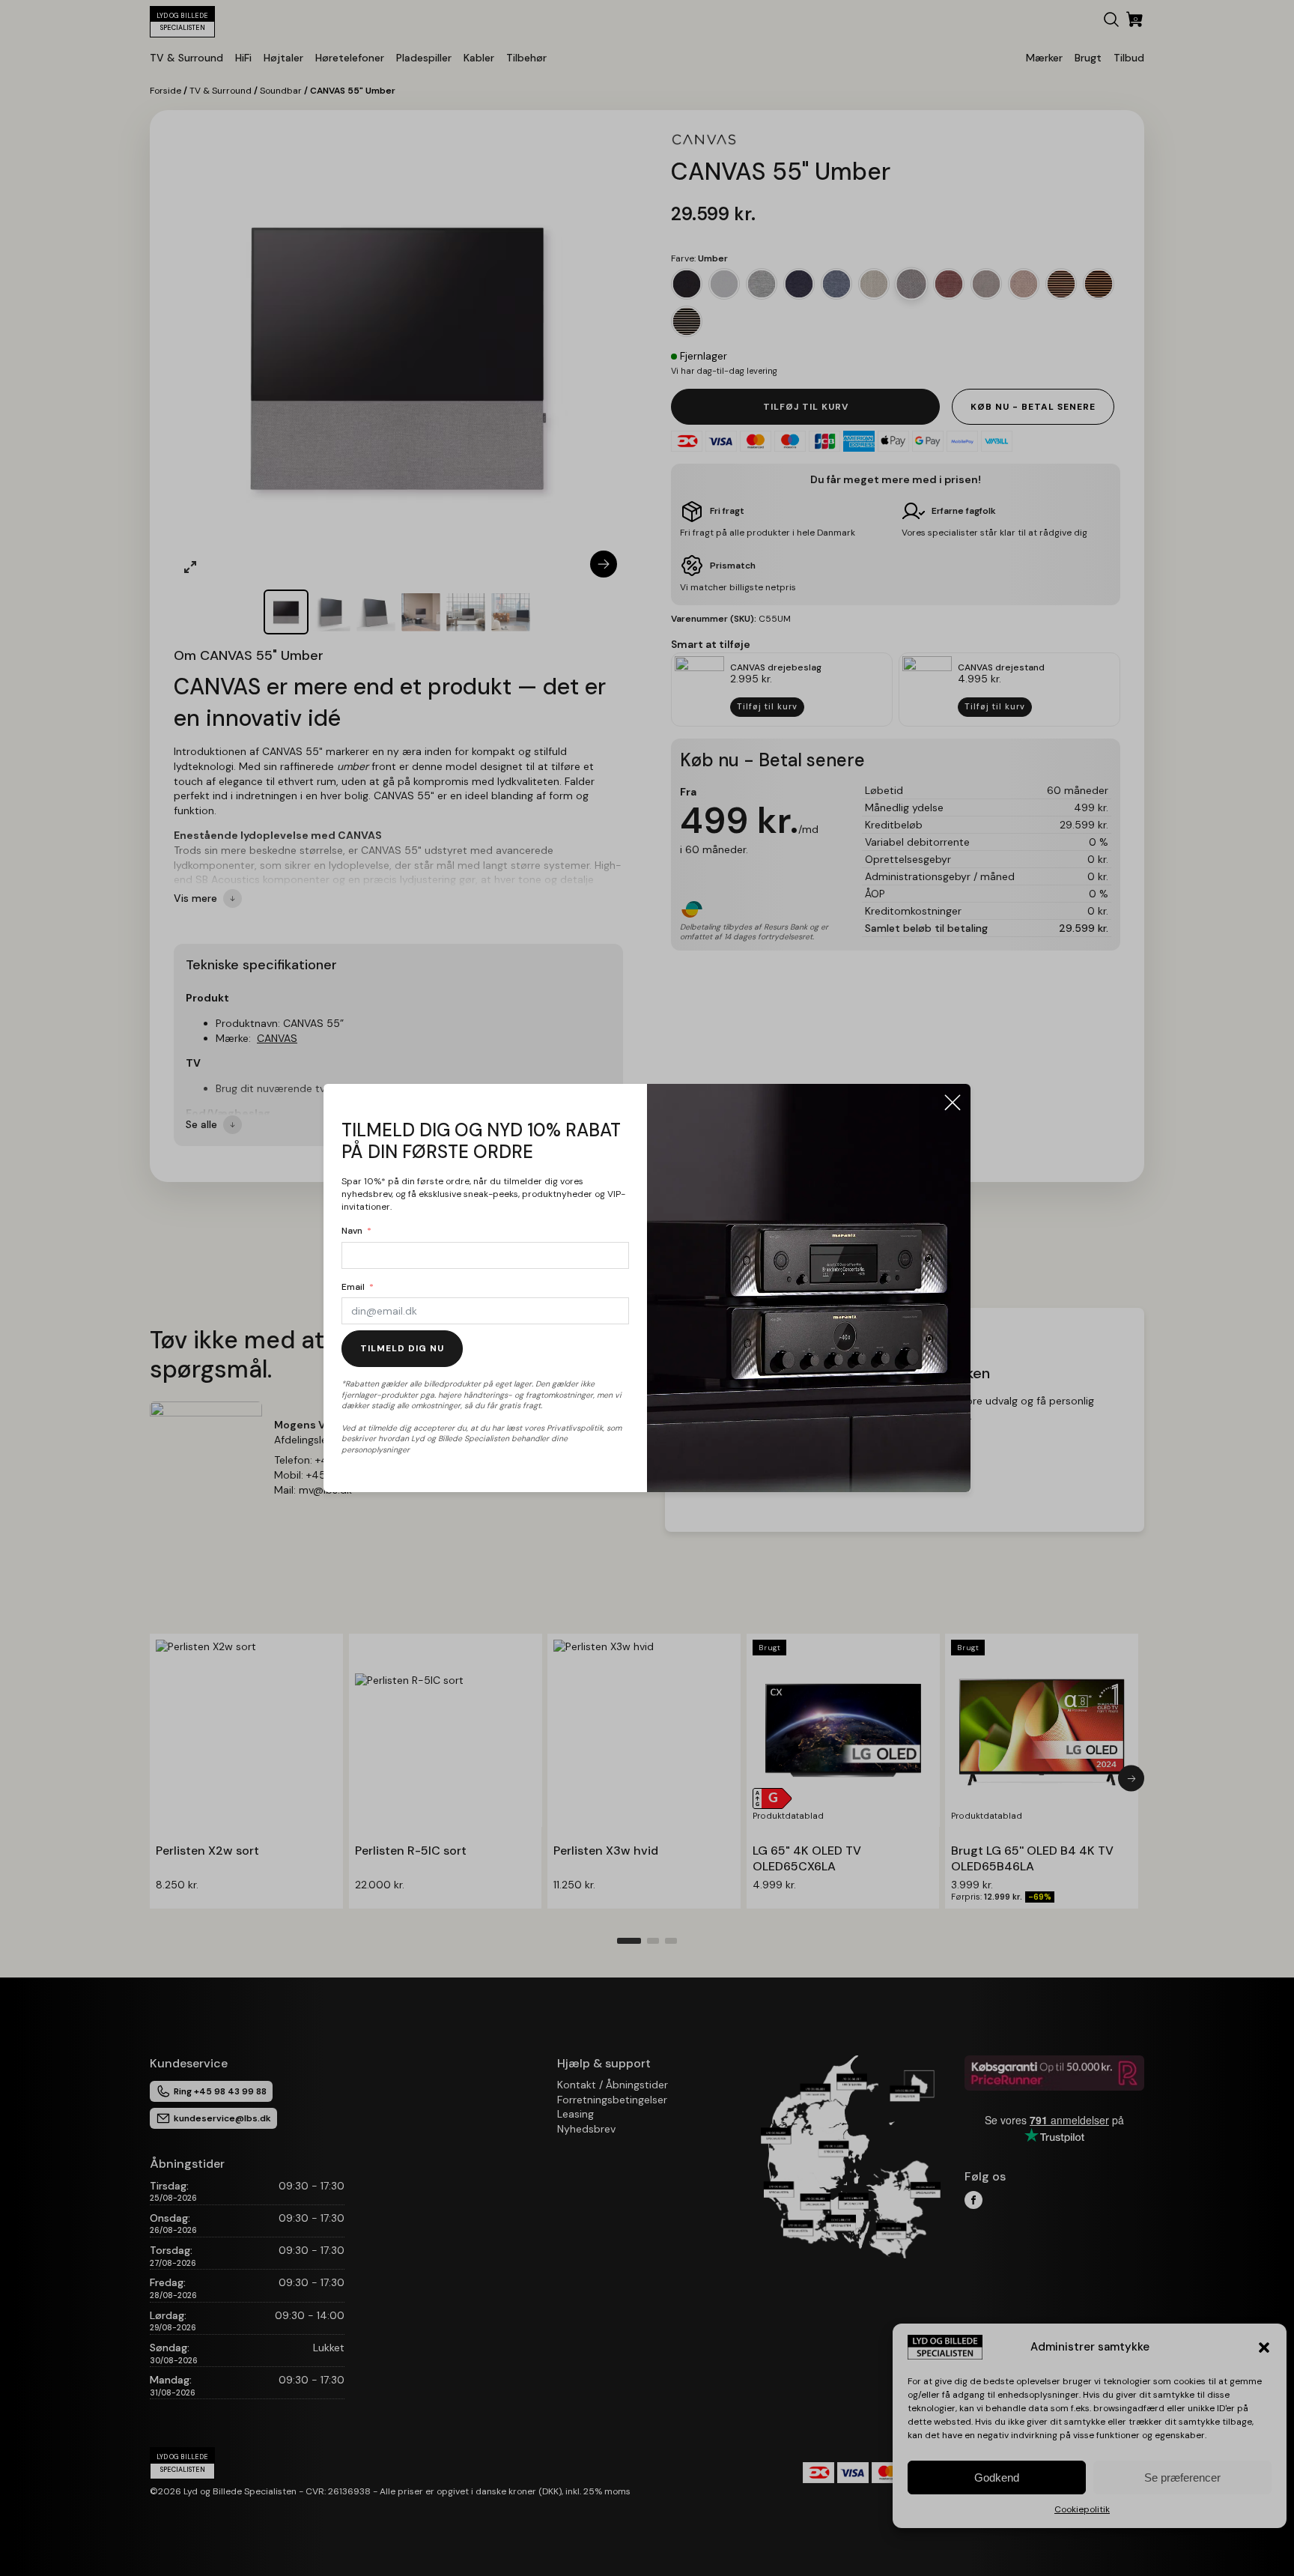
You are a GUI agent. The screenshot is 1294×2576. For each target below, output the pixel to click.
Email (353, 1287)
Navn (352, 1231)
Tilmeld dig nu (402, 1348)
